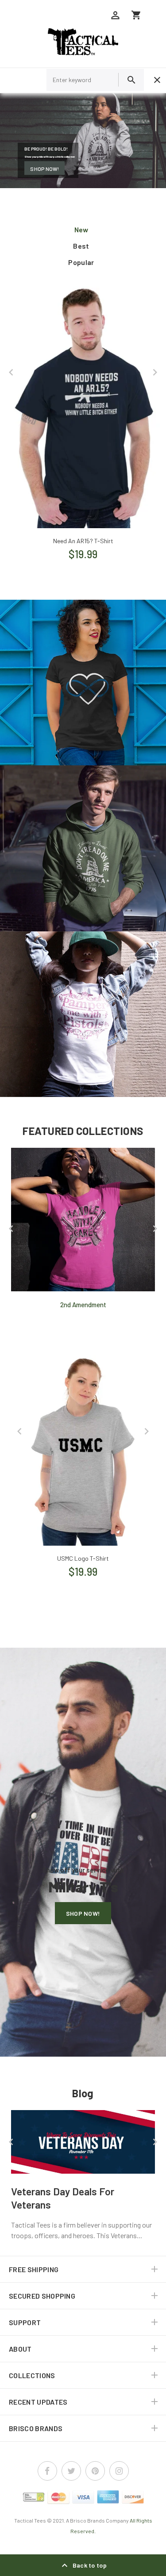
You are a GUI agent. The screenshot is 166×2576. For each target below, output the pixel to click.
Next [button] (155, 372)
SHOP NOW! (44, 168)
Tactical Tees (30, 2520)
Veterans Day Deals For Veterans (63, 2198)
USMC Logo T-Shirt (83, 1558)
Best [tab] (81, 246)
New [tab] (81, 229)
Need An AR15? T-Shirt (83, 541)
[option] (83, 420)
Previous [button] (11, 372)
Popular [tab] (81, 262)
